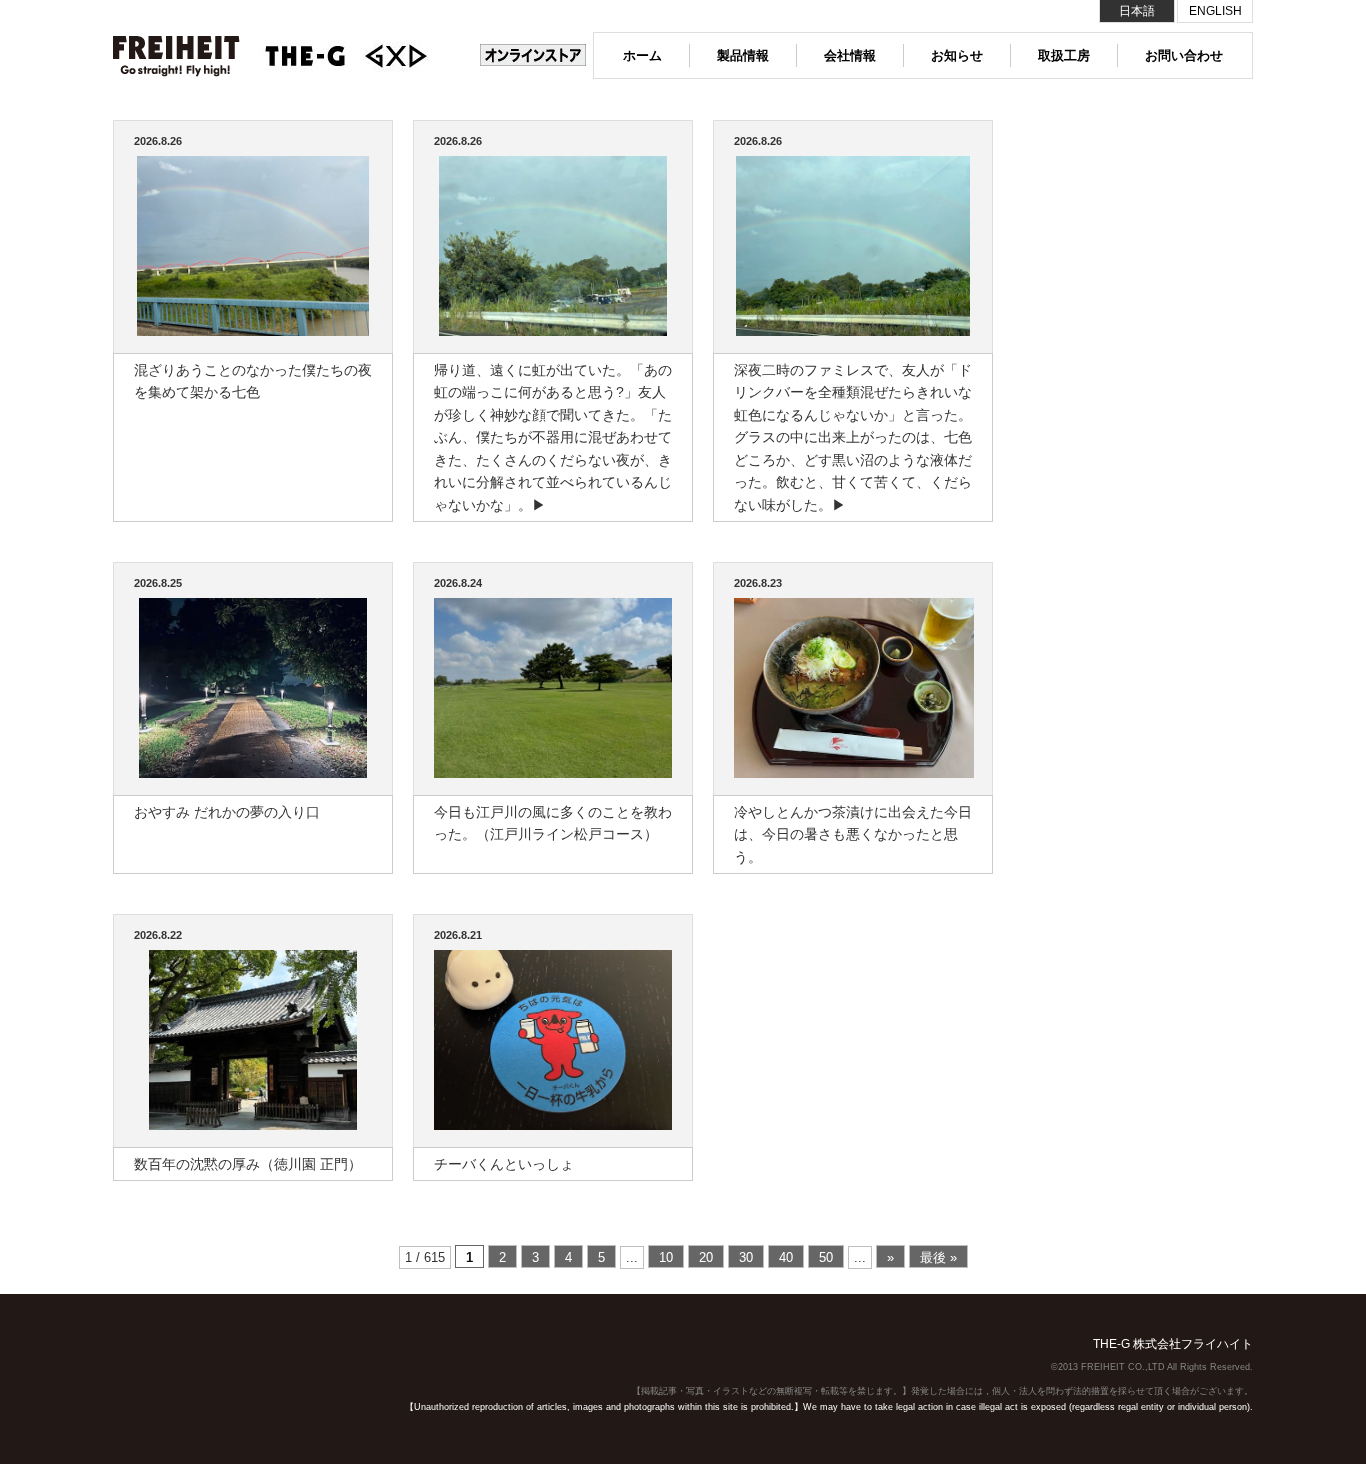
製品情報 (743, 55)
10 (666, 1257)
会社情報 (850, 55)
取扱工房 (1064, 55)
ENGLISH (1215, 11)
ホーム (642, 55)
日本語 (1137, 11)
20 (706, 1257)
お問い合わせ (1184, 55)
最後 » (938, 1257)
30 (746, 1257)
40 (786, 1257)
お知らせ (957, 55)
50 (826, 1257)
